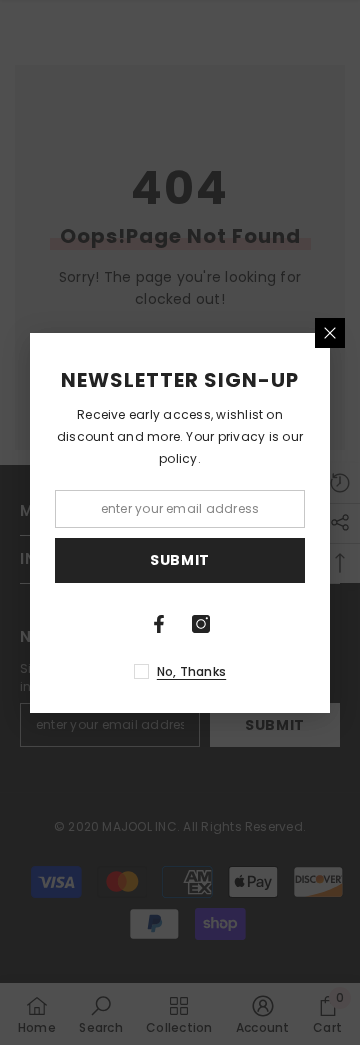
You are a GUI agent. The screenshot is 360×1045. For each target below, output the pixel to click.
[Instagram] (201, 624)
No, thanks (191, 671)
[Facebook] (159, 624)
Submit (180, 560)
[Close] (330, 333)
